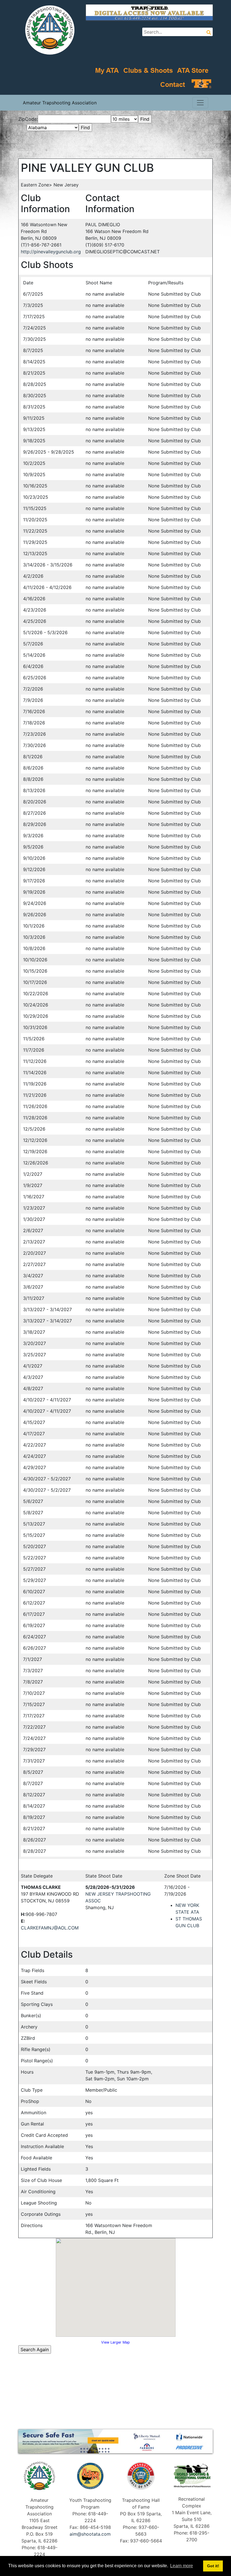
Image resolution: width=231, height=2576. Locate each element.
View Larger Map (115, 2342)
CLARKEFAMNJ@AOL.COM (50, 1928)
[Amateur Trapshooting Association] (48, 29)
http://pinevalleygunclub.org (51, 252)
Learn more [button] (182, 2566)
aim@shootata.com (90, 2534)
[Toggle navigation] (200, 103)
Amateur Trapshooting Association (60, 103)
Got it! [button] (213, 2566)
